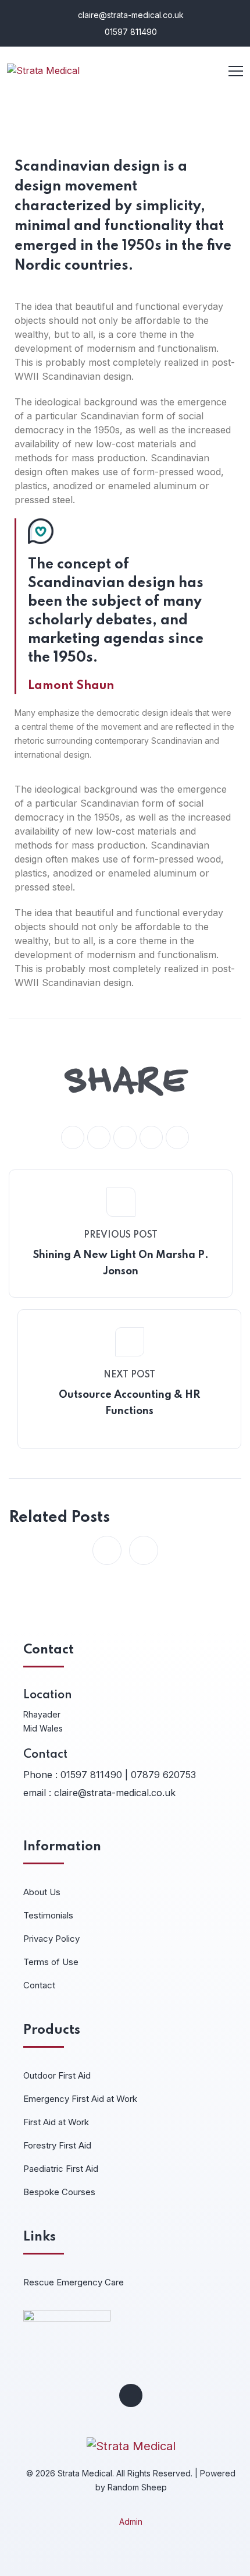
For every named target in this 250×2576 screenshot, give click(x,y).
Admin (131, 2522)
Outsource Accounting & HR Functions (129, 1403)
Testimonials (48, 1915)
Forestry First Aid (57, 2145)
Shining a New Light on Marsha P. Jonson (121, 1263)
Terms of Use (51, 1962)
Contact (39, 1985)
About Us (42, 1892)
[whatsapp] (125, 1137)
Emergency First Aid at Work (80, 2099)
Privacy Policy (51, 1939)
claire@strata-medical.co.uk (130, 15)
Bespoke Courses (59, 2192)
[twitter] (99, 1137)
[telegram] (151, 1137)
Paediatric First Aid (61, 2169)
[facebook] (73, 1137)
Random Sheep (137, 2487)
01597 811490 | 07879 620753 (128, 1775)
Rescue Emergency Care (74, 2282)
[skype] (177, 1137)
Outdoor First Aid (57, 2075)
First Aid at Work (56, 2122)
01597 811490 (130, 32)
